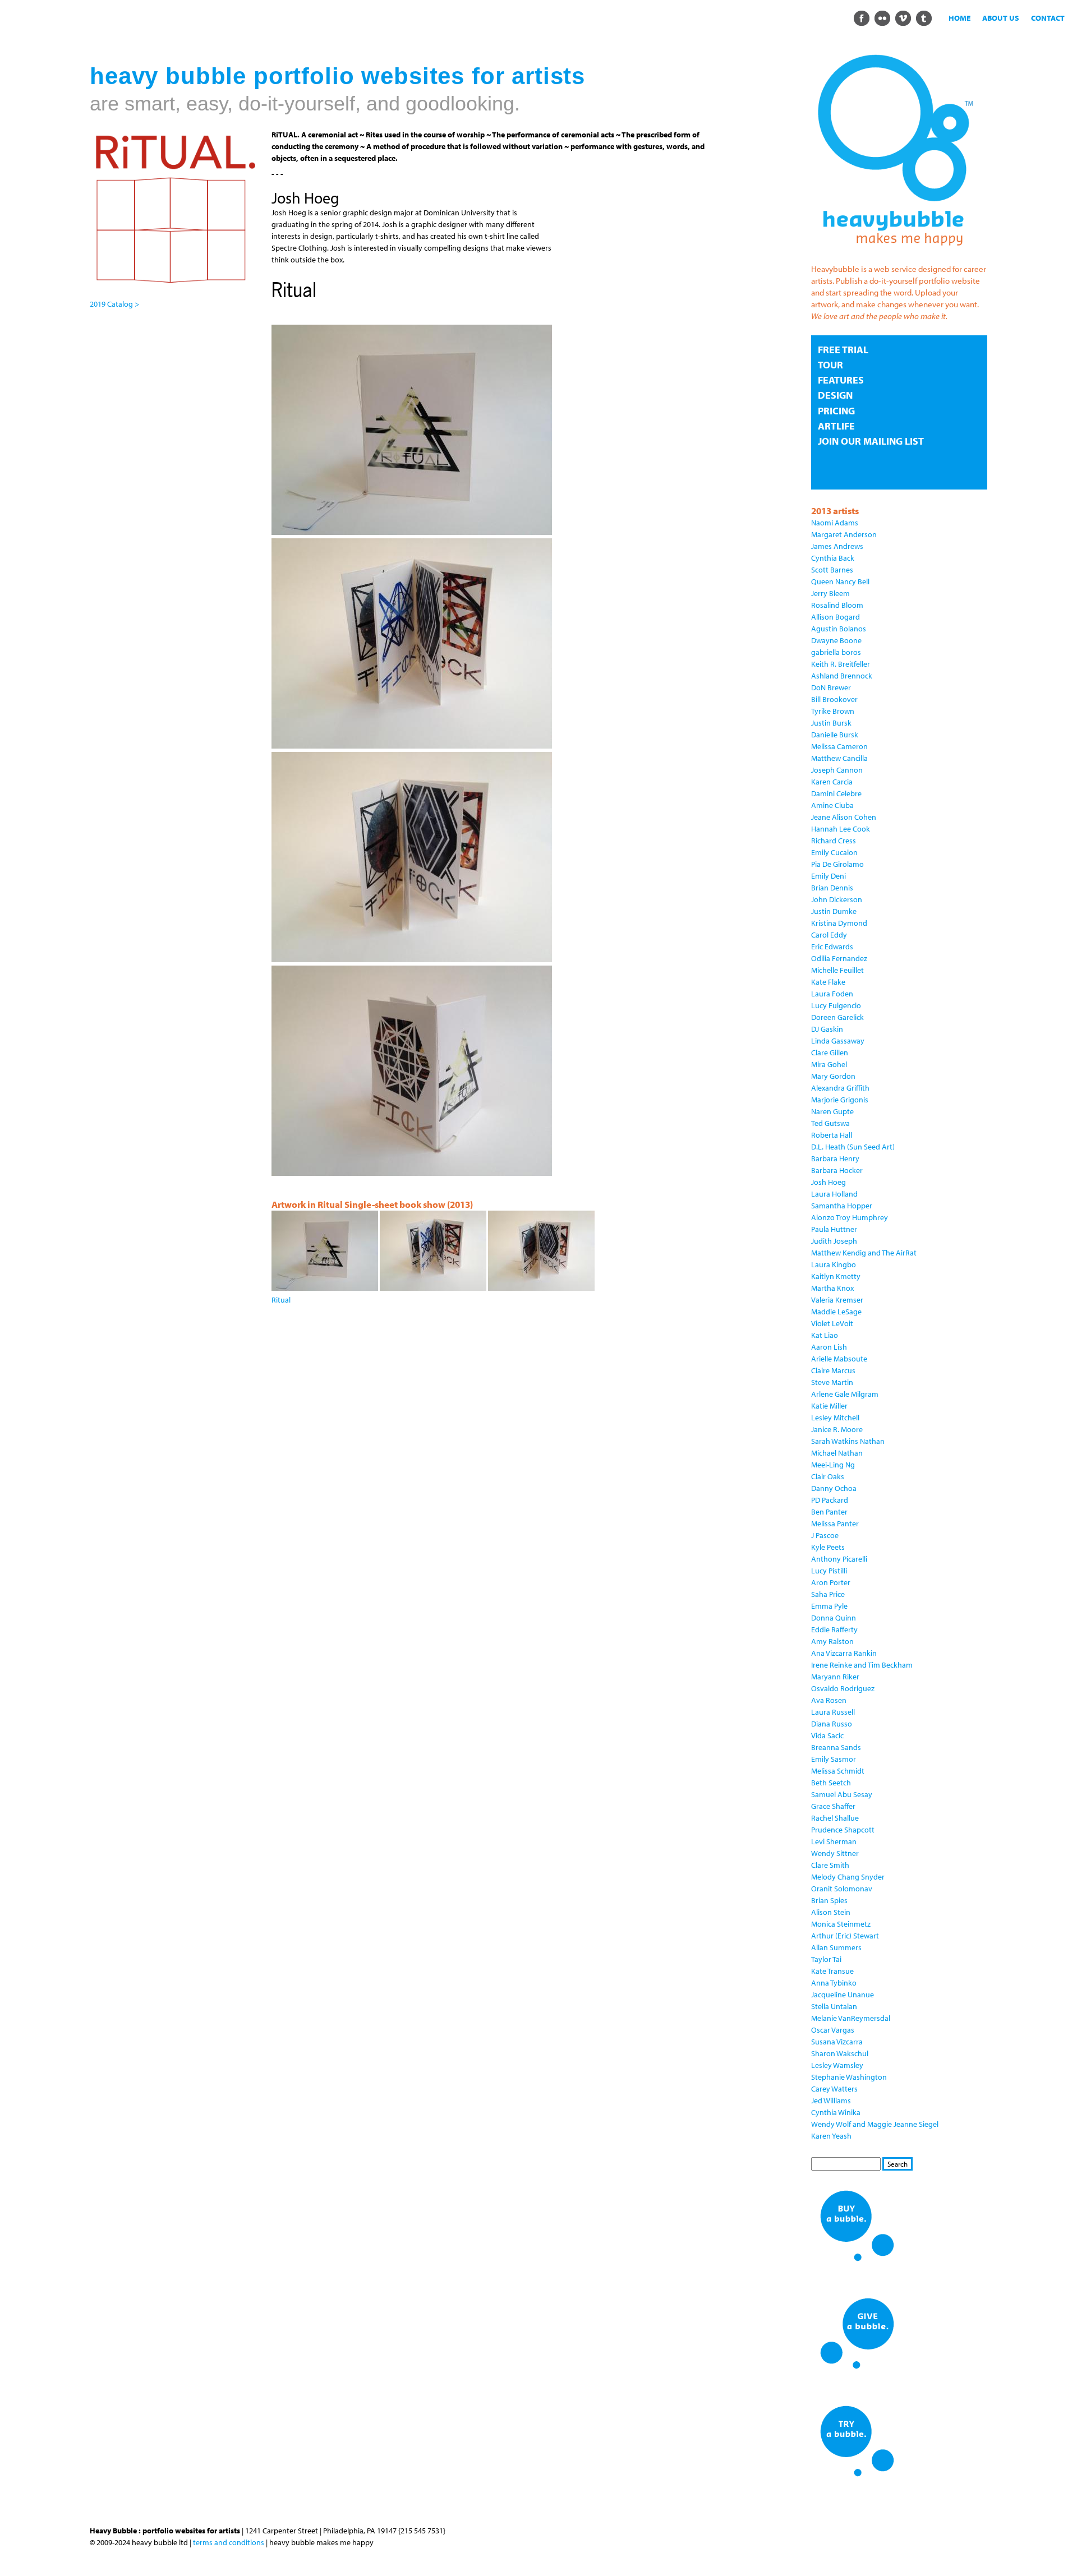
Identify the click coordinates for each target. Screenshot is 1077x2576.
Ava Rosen (829, 1700)
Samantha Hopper (842, 1206)
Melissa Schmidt (838, 1771)
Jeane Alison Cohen (844, 817)
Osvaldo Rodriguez (843, 1688)
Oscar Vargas (833, 2030)
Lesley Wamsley (837, 2065)
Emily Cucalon (834, 852)
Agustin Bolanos (839, 629)
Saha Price (828, 1594)
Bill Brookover (834, 699)
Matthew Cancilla (839, 758)
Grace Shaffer (833, 1806)
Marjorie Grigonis (840, 1100)
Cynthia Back (833, 558)
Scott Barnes (832, 570)
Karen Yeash (831, 2136)
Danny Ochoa (834, 1488)
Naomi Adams (835, 523)
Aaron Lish (829, 1347)
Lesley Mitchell (835, 1418)
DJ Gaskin (827, 1029)
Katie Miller (829, 1406)
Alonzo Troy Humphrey (850, 1217)
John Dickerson (837, 899)
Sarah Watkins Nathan (848, 1441)
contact (1048, 18)
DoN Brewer (831, 687)
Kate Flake (828, 982)
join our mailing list (871, 441)
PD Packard (830, 1500)
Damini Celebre (836, 793)
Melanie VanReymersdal (851, 2018)
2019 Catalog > (114, 304)
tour (830, 365)
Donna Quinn (834, 1618)
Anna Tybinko (834, 1983)
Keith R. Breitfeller (841, 664)
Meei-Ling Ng (833, 1465)
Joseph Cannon (837, 770)
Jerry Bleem (830, 593)
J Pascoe (825, 1535)
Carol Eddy (829, 935)
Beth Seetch (831, 1783)
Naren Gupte (832, 1111)
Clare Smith (830, 1865)
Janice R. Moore (837, 1429)
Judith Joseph (834, 1241)
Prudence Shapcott (843, 1830)
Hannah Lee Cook (841, 829)
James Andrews (837, 546)
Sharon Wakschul (840, 2053)
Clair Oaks (828, 1476)
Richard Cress (834, 841)
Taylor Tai (826, 1959)
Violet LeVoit (832, 1323)
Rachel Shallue (835, 1818)
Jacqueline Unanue (843, 1995)
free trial (843, 350)
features (841, 380)
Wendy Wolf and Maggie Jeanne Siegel (875, 2124)
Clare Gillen (830, 1052)
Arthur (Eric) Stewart (845, 1936)
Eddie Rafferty (834, 1629)
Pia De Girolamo (837, 864)
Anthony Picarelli (839, 1559)
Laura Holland (834, 1194)
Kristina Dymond (839, 923)
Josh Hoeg (829, 1182)
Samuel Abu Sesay (842, 1794)
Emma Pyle (829, 1606)
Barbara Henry (835, 1158)
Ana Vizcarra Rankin (844, 1653)
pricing (836, 411)
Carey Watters (834, 2089)
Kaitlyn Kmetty (836, 1276)
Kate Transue (832, 1971)
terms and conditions (229, 2542)
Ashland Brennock (842, 676)
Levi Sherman (834, 1841)
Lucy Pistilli (829, 1571)
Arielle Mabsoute (839, 1359)
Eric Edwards (832, 947)
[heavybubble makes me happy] (895, 253)
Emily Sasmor (834, 1759)
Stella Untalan (834, 2006)
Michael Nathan (837, 1453)
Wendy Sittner (835, 1853)
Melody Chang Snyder (848, 1877)
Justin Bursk (831, 723)
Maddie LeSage (836, 1312)
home (959, 18)
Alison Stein (831, 1912)
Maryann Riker (835, 1677)
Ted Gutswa (830, 1123)
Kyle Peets (828, 1547)
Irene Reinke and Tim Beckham (862, 1665)
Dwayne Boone (836, 640)
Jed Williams (831, 2100)
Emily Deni (829, 876)
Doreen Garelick (837, 1017)
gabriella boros (836, 652)
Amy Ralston (832, 1641)
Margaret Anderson (844, 534)
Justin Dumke (834, 911)
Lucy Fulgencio (836, 1005)
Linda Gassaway (838, 1041)
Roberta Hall (832, 1135)
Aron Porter (831, 1582)
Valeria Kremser (837, 1300)
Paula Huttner (834, 1229)
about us (1001, 18)
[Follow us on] (861, 17)
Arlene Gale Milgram (845, 1394)
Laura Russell (833, 1712)
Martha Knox (832, 1288)
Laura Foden (832, 994)
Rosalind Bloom (837, 605)
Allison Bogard (836, 617)
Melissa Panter (835, 1524)
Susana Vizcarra (837, 2042)
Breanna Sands (836, 1747)
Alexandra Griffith (840, 1088)
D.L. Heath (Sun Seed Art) (853, 1147)
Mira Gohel (829, 1064)
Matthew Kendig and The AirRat (864, 1253)
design (835, 395)
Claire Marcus (833, 1370)
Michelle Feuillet (837, 970)
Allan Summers (836, 1947)
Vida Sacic (827, 1735)
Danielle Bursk (835, 735)
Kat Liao (825, 1335)
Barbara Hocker (837, 1170)
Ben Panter (829, 1512)
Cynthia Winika (836, 2112)
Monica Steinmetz (841, 1924)
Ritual (281, 1300)
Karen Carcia (832, 782)
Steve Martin (832, 1382)
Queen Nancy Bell (840, 581)
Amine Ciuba (832, 805)
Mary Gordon (833, 1076)
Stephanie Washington (849, 2077)
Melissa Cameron (839, 746)
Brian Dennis (832, 888)
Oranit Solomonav (842, 1889)
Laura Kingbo (834, 1264)
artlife (836, 426)
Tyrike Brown (833, 711)
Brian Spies (829, 1900)
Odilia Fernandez (839, 958)
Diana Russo (832, 1724)
